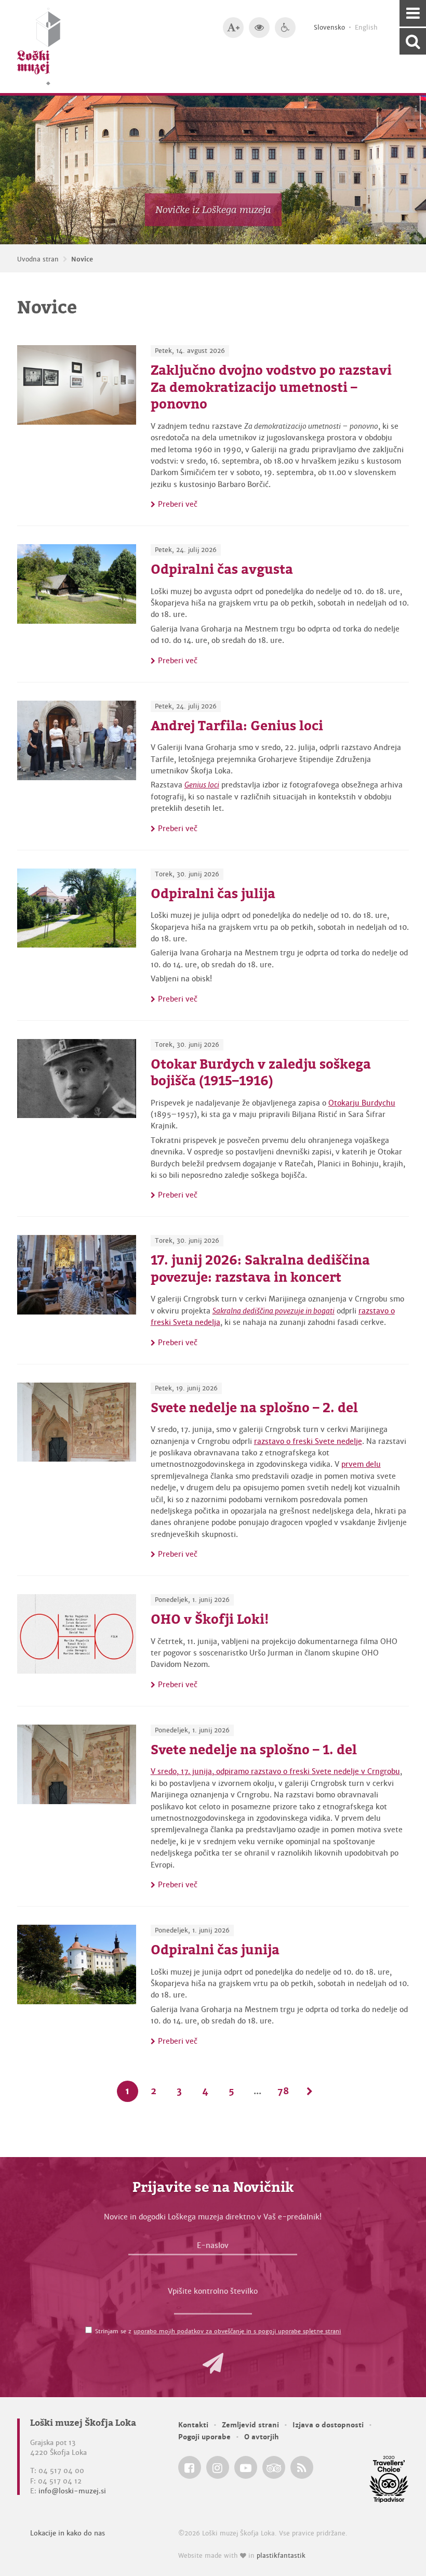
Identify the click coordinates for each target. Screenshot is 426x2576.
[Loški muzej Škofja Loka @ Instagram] (218, 2467)
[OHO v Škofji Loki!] (77, 1634)
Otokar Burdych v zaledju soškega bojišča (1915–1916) (261, 1073)
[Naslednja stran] (309, 2091)
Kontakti (193, 2425)
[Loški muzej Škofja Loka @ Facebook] (190, 2467)
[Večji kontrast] (259, 28)
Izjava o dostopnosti (328, 2425)
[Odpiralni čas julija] (77, 908)
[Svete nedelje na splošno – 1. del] (77, 1764)
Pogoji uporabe (204, 2437)
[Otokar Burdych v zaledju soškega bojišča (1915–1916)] (77, 1079)
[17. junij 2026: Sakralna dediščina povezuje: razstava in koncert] (77, 1275)
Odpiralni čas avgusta (222, 569)
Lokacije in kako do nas (68, 2533)
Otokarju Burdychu (362, 1103)
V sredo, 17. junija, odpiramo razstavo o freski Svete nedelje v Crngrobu (275, 1771)
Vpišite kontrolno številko (213, 2291)
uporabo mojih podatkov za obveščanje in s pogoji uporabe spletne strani (237, 2331)
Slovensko (329, 28)
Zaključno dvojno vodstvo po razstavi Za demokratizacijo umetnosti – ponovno (271, 387)
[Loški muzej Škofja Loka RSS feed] (302, 2467)
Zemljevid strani (250, 2425)
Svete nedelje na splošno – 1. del (254, 1750)
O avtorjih (262, 2437)
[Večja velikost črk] (233, 28)
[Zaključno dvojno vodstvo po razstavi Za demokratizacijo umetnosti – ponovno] (77, 385)
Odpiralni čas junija (215, 1950)
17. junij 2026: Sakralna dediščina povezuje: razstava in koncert (260, 1269)
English (366, 28)
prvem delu (361, 1464)
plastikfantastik (281, 2556)
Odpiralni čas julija (213, 893)
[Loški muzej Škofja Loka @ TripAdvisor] (274, 2467)
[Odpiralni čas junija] (77, 1964)
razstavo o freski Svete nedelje (308, 1441)
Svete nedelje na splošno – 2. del (254, 1408)
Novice (82, 259)
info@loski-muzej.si (72, 2491)
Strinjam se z (218, 2331)
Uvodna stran (38, 259)
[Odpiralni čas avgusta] (77, 584)
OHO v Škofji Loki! (210, 1619)
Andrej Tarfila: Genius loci (237, 726)
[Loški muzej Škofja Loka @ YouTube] (246, 2467)
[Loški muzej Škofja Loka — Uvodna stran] (39, 47)
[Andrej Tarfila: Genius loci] (77, 740)
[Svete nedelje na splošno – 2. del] (77, 1422)
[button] (213, 2363)
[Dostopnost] (285, 28)
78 (283, 2091)
